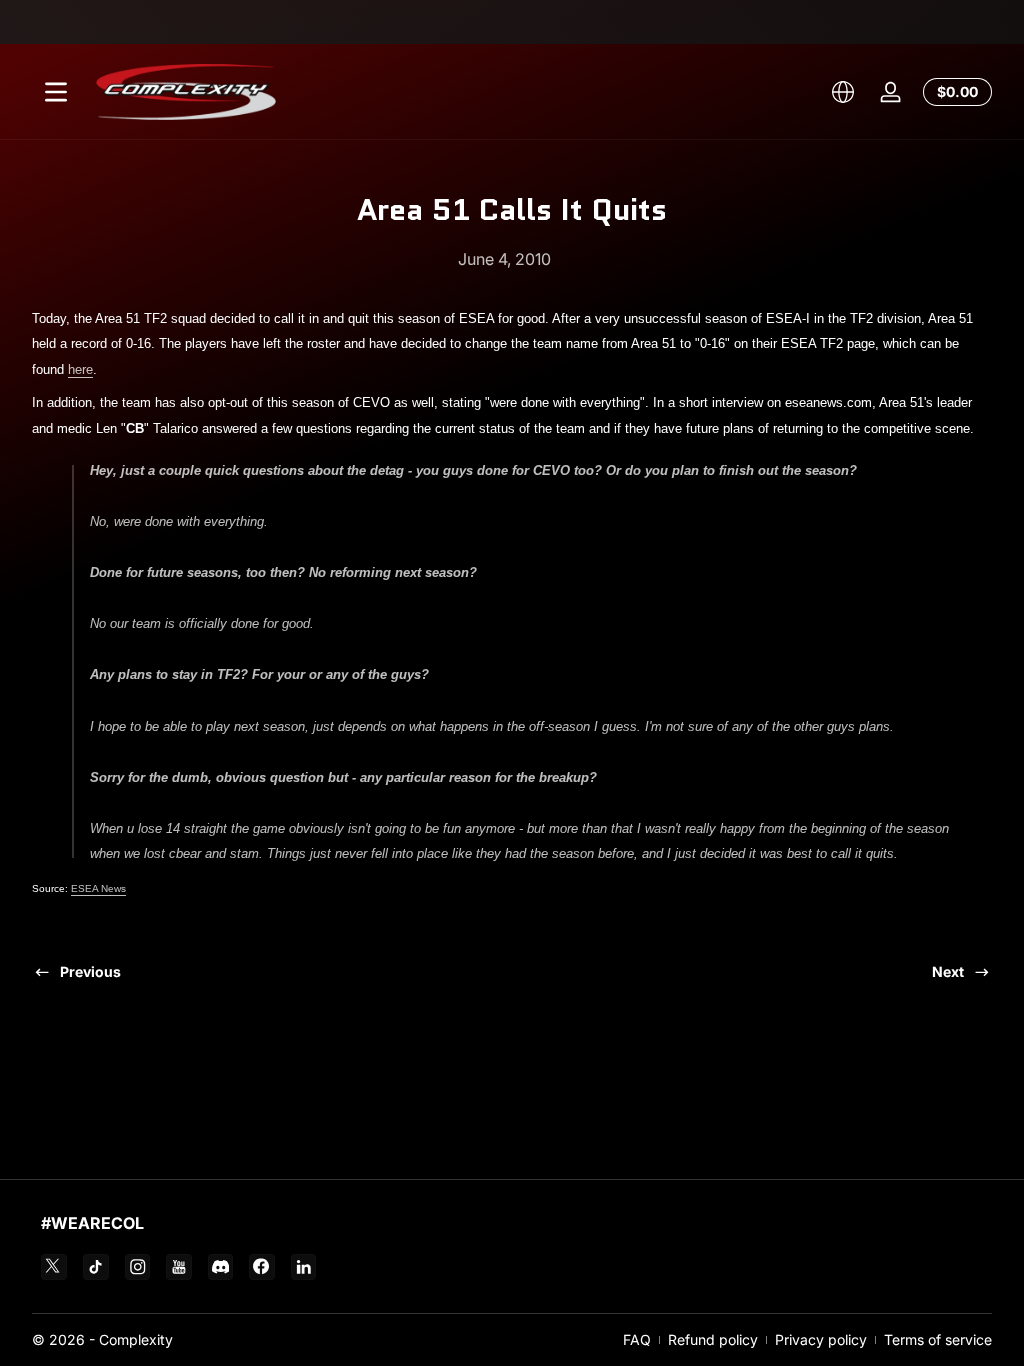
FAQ (637, 1339)
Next (948, 971)
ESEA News (98, 888)
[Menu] (56, 92)
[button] (843, 92)
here (80, 369)
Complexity (136, 1339)
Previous (90, 971)
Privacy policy (821, 1339)
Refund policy (713, 1339)
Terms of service (938, 1339)
